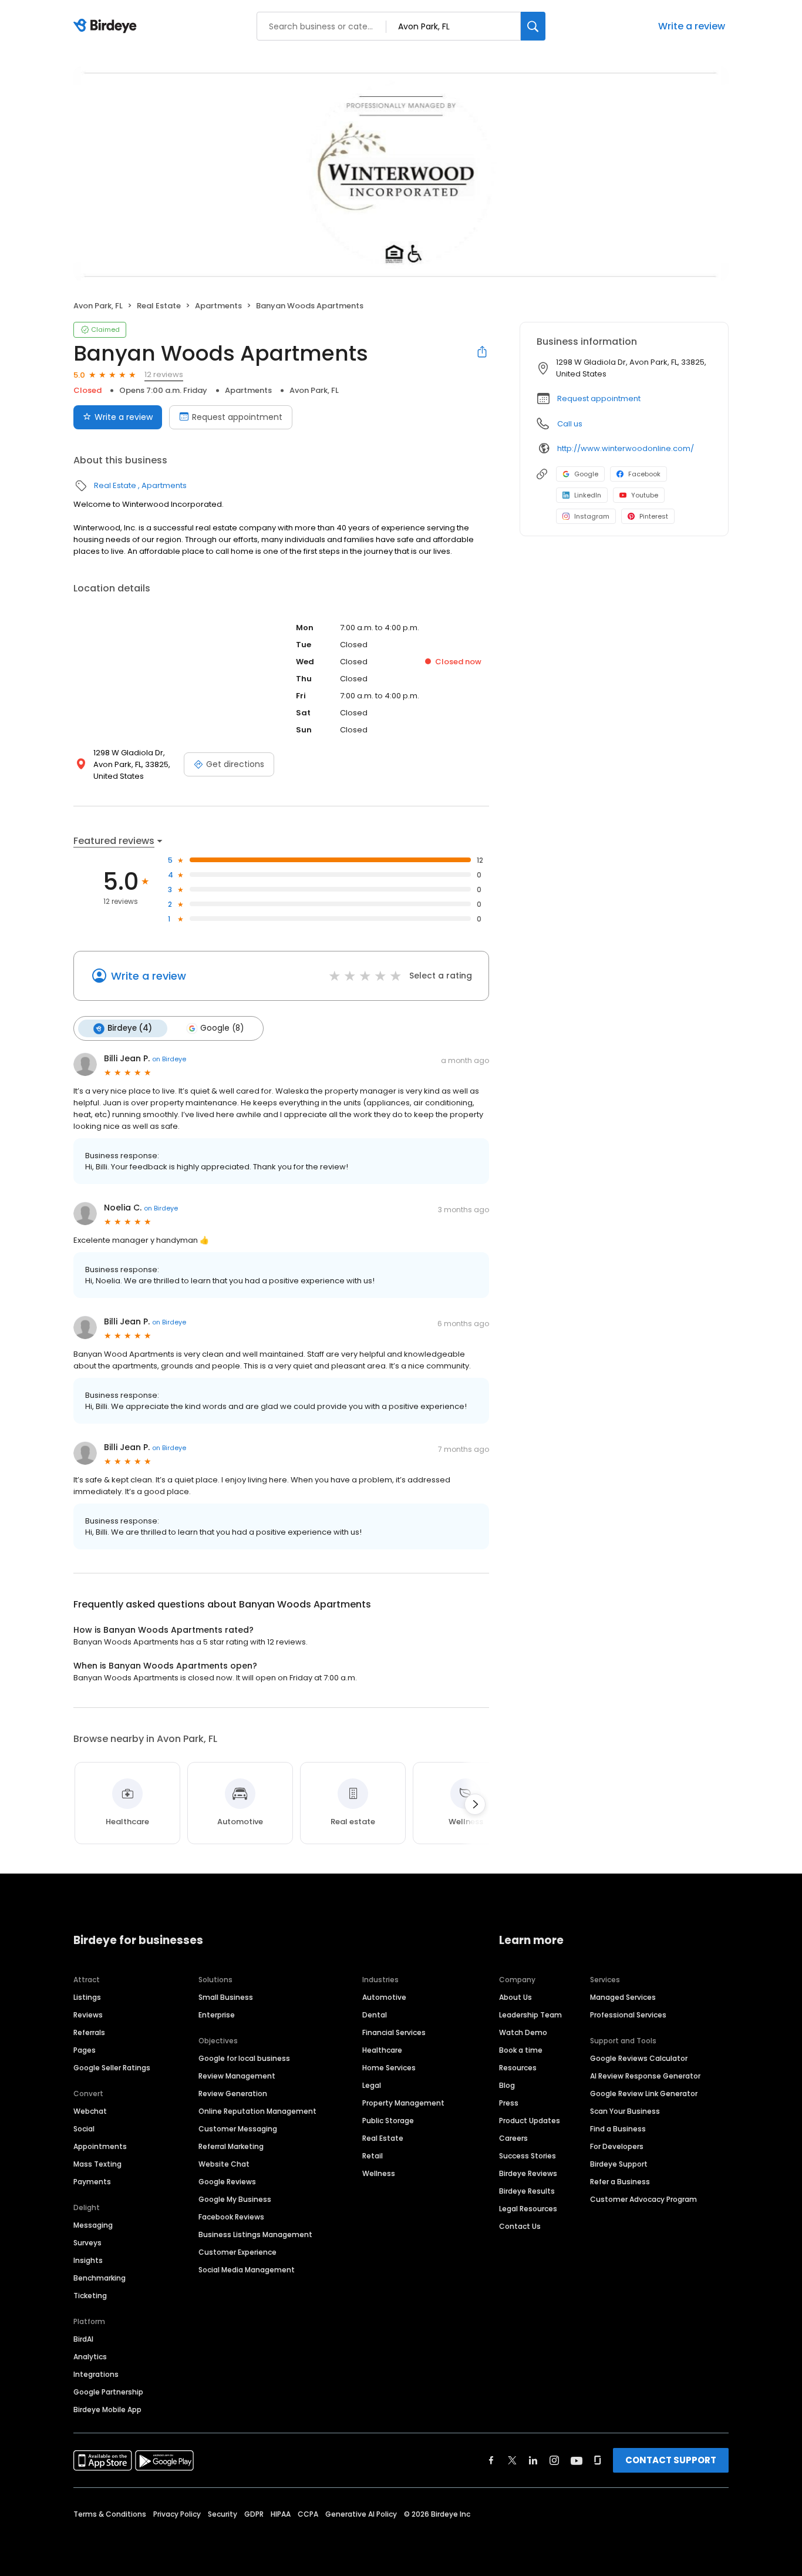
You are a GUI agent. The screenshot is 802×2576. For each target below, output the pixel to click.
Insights (88, 2260)
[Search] (533, 26)
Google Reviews (227, 2182)
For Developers (617, 2146)
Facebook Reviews (231, 2217)
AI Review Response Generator (645, 2076)
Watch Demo (523, 2032)
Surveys (87, 2243)
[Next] (475, 1804)
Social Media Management (247, 2270)
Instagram (592, 516)
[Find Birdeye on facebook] (491, 2460)
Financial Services (394, 2032)
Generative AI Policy (361, 2514)
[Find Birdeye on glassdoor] (598, 2460)
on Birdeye (169, 1059)
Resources (518, 2068)
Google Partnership (108, 2392)
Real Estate (159, 306)
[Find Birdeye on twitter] (512, 2460)
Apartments (218, 306)
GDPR (254, 2514)
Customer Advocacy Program (643, 2199)
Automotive (384, 1997)
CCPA (308, 2514)
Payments (92, 2182)
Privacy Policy (177, 2514)
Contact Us (520, 2226)
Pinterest (654, 516)
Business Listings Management (255, 2234)
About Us (515, 1997)
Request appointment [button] (599, 398)
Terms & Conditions (110, 2514)
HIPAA (281, 2514)
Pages (85, 2050)
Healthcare (382, 2050)
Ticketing (90, 2296)
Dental (375, 2015)
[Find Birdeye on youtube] (577, 2460)
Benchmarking (100, 2278)
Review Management (237, 2076)
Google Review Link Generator (644, 2094)
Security (223, 2514)
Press (509, 2103)
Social (84, 2129)
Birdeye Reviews (528, 2173)
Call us (570, 424)
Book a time (521, 2050)
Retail (373, 2156)
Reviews (88, 2015)
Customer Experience (237, 2252)
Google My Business (235, 2199)
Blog (507, 2085)
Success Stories (528, 2156)
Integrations (96, 2374)
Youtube (645, 495)
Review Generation (233, 2094)
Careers (513, 2138)
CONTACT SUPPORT (671, 2460)
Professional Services (628, 2015)
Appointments (100, 2146)
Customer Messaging (238, 2129)
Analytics (90, 2357)
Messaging (93, 2225)
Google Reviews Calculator (639, 2058)
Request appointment (237, 417)
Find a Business (618, 2129)
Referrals (89, 2032)
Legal (372, 2085)
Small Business (226, 1997)
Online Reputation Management (257, 2111)
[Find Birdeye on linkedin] (533, 2460)
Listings (87, 1997)
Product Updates (530, 2121)
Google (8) (222, 1028)
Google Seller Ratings (112, 2068)
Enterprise (217, 2015)
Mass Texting (97, 2164)
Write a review (692, 26)
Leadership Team (530, 2015)
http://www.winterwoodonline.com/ (626, 448)
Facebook (644, 474)
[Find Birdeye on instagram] (554, 2460)
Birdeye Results (527, 2191)
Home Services (389, 2068)
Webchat (90, 2111)
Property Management (403, 2103)
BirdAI (83, 2339)
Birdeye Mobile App (107, 2409)
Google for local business (244, 2058)
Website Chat (224, 2164)
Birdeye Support (619, 2164)
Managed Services (623, 1997)
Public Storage (388, 2121)
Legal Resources (528, 2209)
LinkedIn (588, 495)
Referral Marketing (231, 2146)
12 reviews (164, 374)
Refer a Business (620, 2182)
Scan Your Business (625, 2111)
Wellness (379, 2173)
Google (586, 474)
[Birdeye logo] (107, 26)
